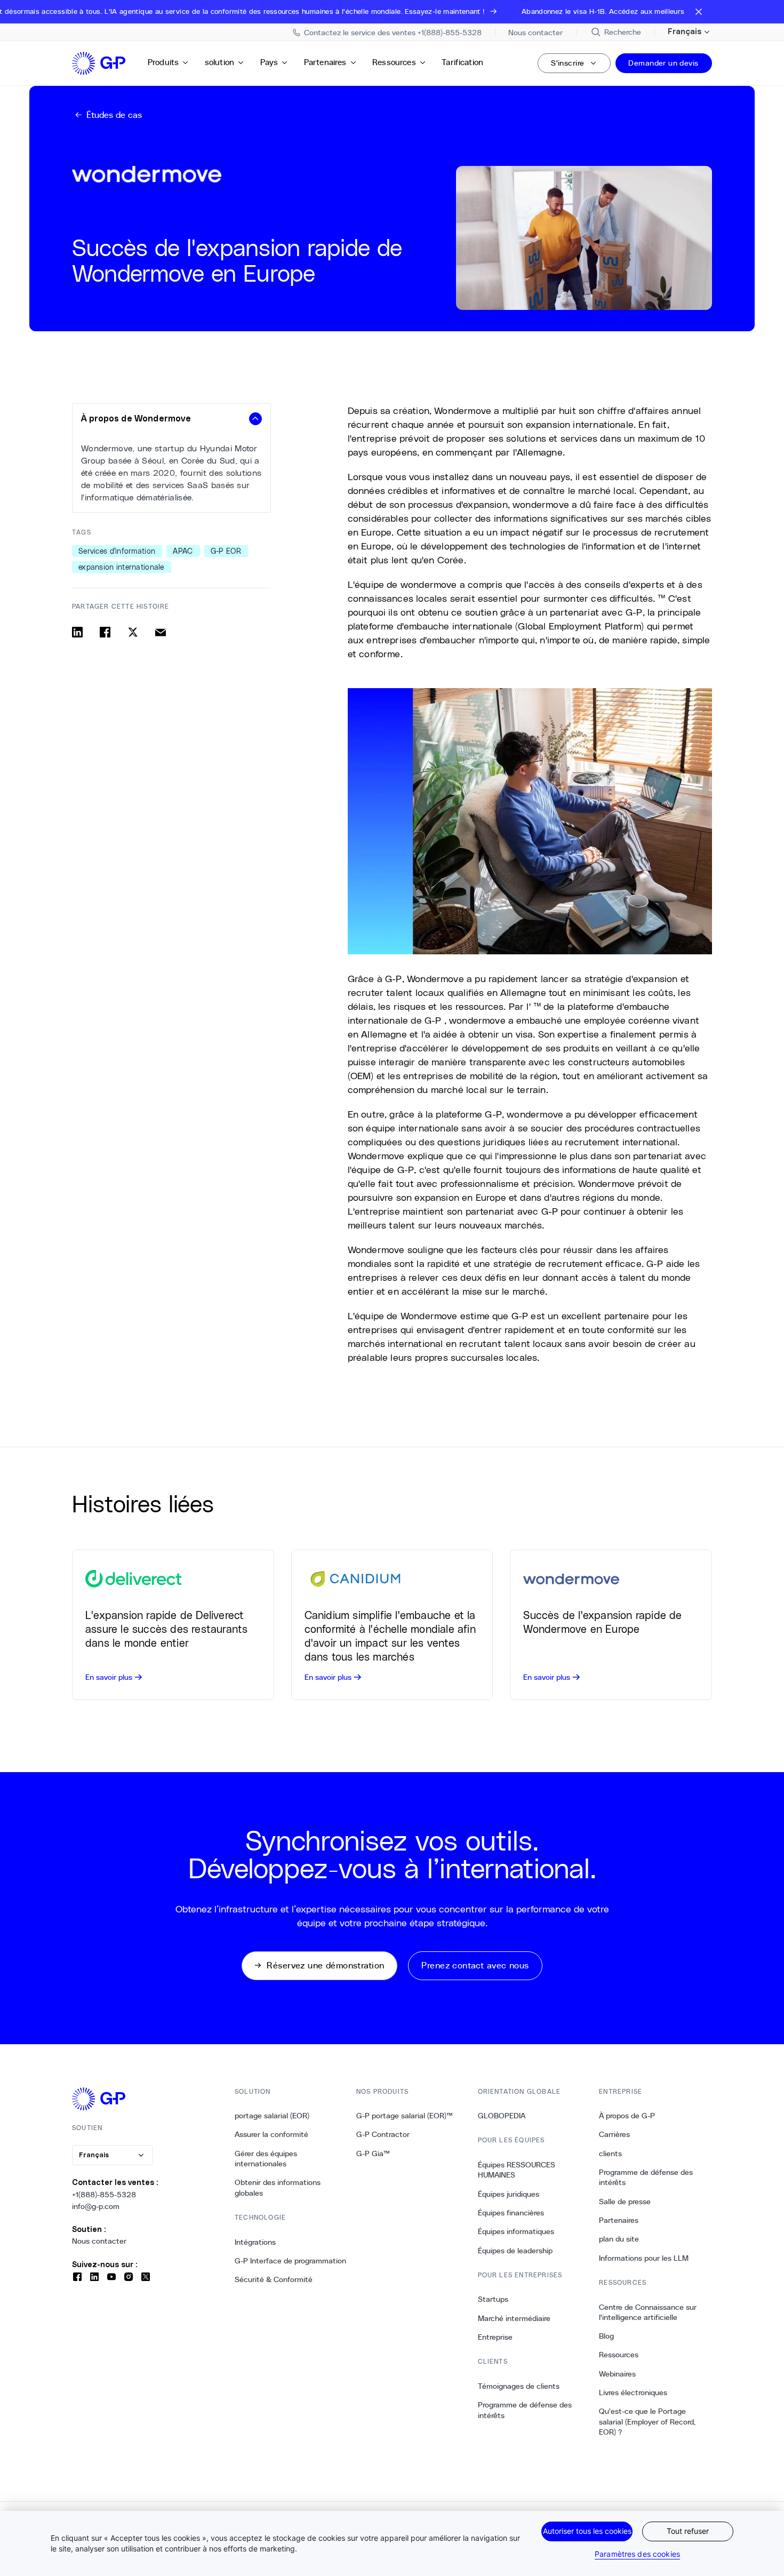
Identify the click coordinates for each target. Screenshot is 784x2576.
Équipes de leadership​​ (515, 2251)
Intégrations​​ (255, 2242)
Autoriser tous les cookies (587, 2531)
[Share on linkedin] (77, 632)
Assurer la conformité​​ (272, 2134)
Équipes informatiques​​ (516, 2231)
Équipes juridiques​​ (509, 2194)
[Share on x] (133, 632)
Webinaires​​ (618, 2374)
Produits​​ (163, 62)
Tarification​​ (463, 62)
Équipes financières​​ (511, 2213)
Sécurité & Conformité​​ (274, 2279)
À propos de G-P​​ (627, 2116)
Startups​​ (493, 2299)
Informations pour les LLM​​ (644, 2258)
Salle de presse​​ (625, 2202)
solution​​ (220, 62)
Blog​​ (607, 2336)
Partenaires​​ (326, 62)
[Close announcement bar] (699, 12)
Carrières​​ (615, 2134)
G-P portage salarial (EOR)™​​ (405, 2116)
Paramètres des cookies (637, 2554)
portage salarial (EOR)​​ (272, 2116)
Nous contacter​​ (99, 2241)
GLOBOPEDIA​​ (502, 2116)
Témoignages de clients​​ (519, 2386)
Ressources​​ (394, 62)
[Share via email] (161, 632)
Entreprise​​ (495, 2337)
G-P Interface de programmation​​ (291, 2261)
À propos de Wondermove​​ (137, 419)
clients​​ (611, 2154)
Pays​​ (270, 62)
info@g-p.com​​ (96, 2206)
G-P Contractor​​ (383, 2134)
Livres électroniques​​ (633, 2392)
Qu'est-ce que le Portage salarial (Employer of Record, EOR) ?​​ (647, 2422)
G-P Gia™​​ (373, 2154)
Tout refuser (688, 2531)
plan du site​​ (619, 2239)
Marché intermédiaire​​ (514, 2318)
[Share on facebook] (105, 632)
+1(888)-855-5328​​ (104, 2195)
